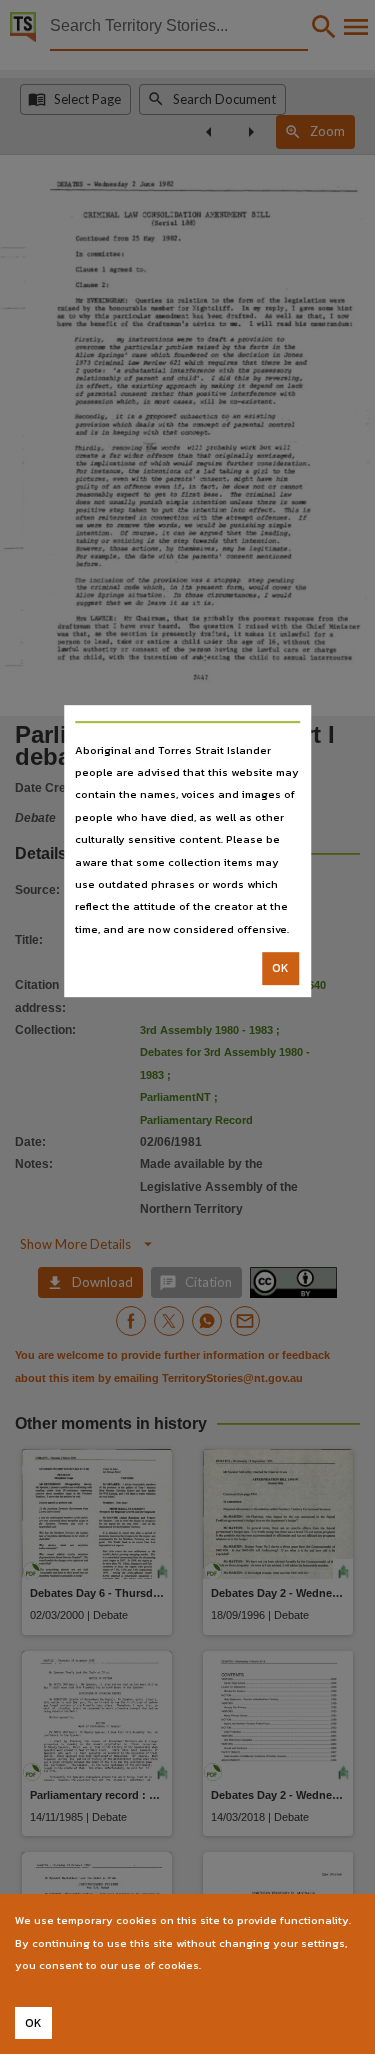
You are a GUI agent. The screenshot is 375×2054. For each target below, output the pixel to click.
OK (280, 968)
